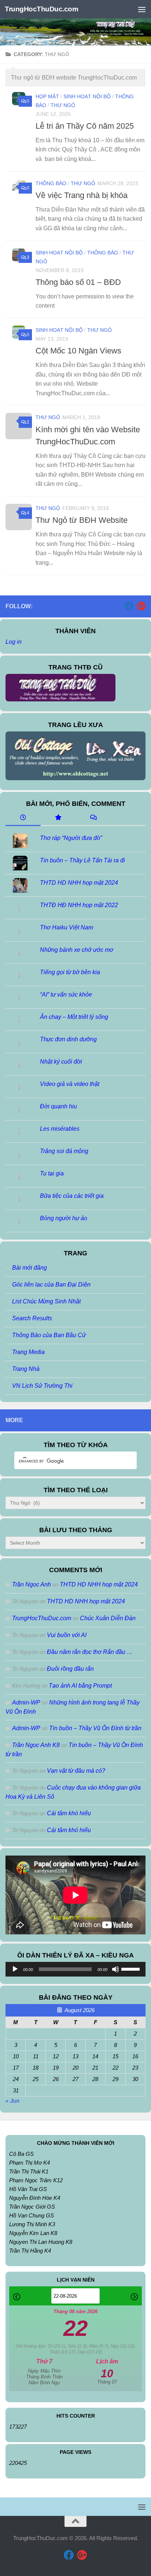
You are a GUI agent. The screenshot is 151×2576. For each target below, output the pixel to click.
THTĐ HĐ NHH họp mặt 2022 (79, 905)
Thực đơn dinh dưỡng (68, 1039)
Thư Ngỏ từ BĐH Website (82, 520)
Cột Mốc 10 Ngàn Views (78, 351)
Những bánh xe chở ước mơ (77, 950)
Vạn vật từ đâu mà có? (76, 1771)
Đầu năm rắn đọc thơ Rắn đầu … (90, 1652)
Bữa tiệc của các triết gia (72, 1196)
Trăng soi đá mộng (64, 1151)
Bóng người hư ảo (64, 1218)
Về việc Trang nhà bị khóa (82, 195)
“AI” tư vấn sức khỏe (66, 995)
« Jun (12, 2101)
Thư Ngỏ (63, 105)
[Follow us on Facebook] (129, 606)
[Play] (15, 1969)
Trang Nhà (26, 1369)
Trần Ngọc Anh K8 (36, 1745)
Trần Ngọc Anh (32, 1584)
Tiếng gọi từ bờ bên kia (70, 972)
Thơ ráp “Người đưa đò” (71, 838)
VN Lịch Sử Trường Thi (42, 1386)
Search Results (32, 1318)
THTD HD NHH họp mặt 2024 (79, 883)
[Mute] (115, 1969)
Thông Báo (51, 183)
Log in (14, 642)
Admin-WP (26, 1702)
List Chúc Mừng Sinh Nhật (46, 1301)
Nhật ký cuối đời (61, 1062)
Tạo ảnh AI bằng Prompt (80, 1686)
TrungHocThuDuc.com (41, 9)
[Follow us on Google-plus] (141, 606)
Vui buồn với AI (67, 1635)
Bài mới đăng (30, 1268)
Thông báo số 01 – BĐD (78, 282)
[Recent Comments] (93, 818)
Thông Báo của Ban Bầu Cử (49, 1335)
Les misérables (60, 1129)
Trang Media (28, 1352)
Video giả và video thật (70, 1084)
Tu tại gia (52, 1173)
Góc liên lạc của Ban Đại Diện (51, 1285)
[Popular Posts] (58, 818)
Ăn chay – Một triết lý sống (74, 1017)
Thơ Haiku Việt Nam (67, 927)
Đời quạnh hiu (58, 1106)
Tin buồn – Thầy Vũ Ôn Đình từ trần (95, 1728)
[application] (75, 1969)
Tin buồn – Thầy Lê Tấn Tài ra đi (82, 860)
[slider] (132, 1968)
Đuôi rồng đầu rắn (70, 1669)
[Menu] (142, 9)
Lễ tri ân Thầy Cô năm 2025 (85, 126)
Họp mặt (47, 96)
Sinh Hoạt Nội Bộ (87, 96)
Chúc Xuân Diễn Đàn (108, 1618)
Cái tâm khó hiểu (69, 1813)
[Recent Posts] (23, 818)
